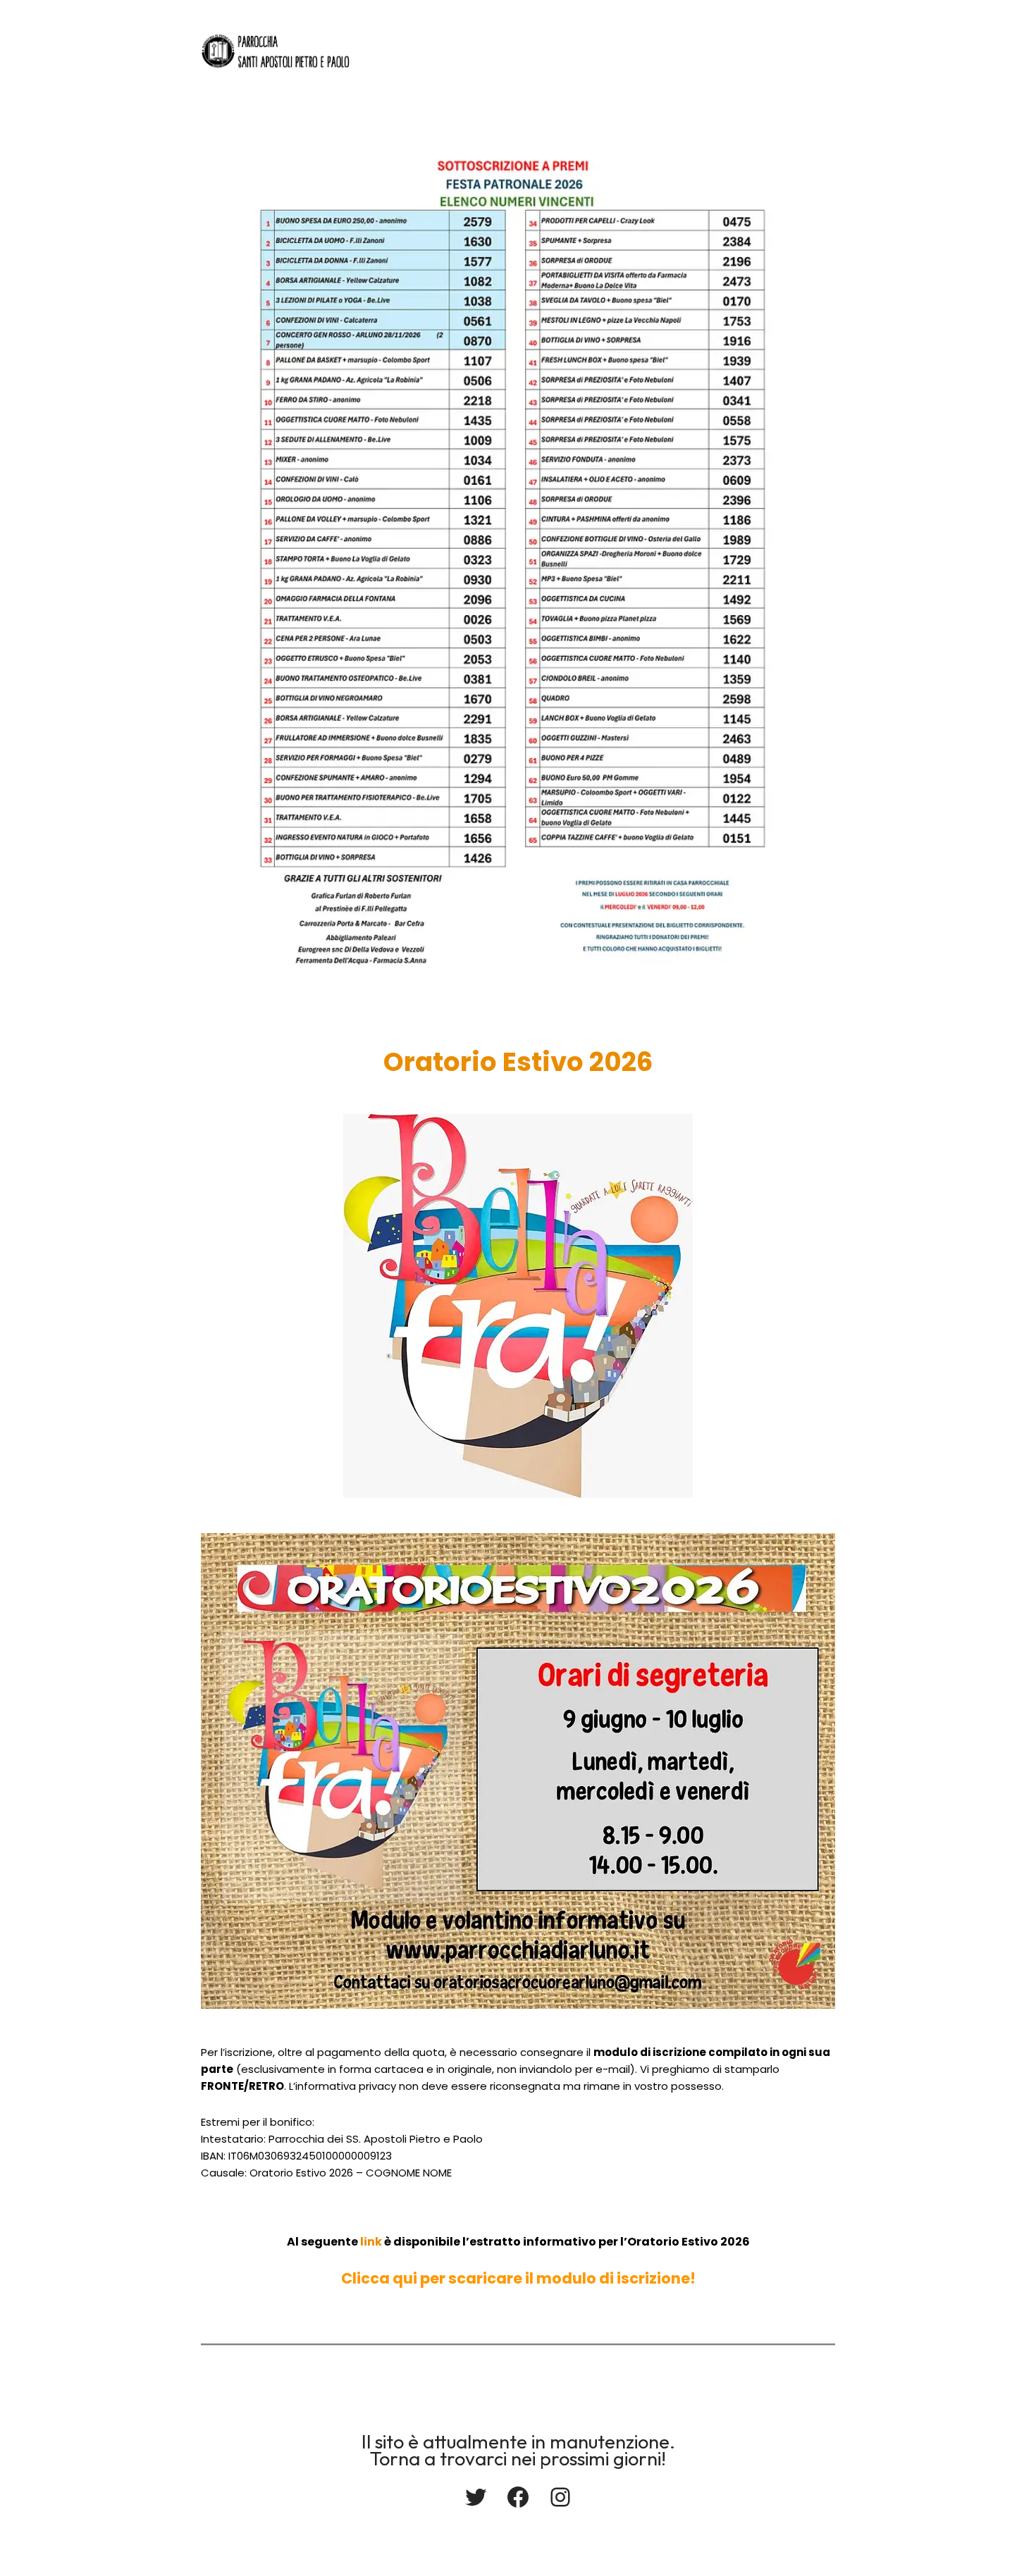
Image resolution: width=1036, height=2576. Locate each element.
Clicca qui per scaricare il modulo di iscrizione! (518, 2278)
